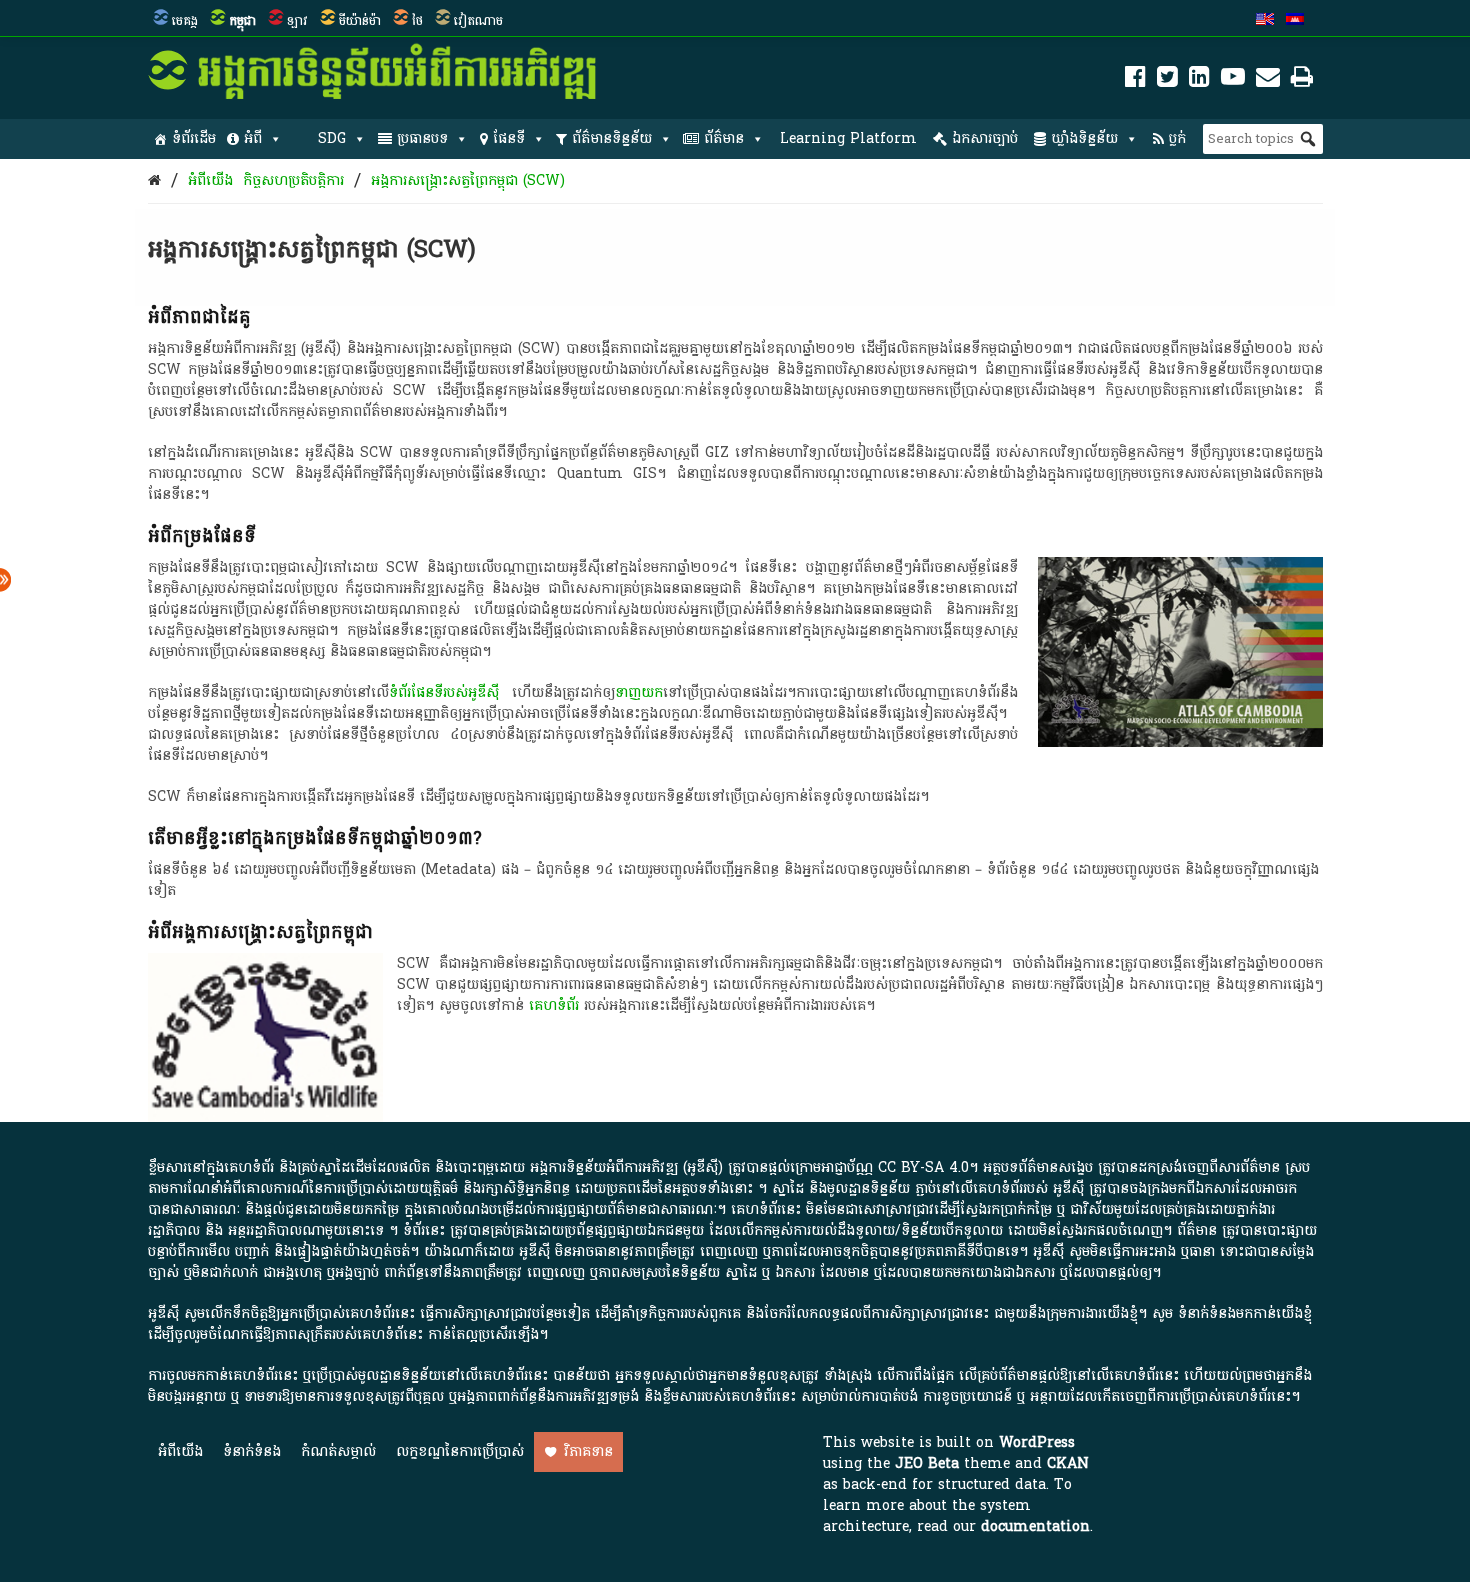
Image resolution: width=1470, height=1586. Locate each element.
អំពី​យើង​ (210, 180)
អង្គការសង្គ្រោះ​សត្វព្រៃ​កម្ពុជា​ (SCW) (468, 180)
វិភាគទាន (588, 1451)
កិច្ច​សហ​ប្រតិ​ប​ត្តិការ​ (293, 180)
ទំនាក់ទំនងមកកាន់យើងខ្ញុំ (1245, 1313)
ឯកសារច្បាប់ (985, 138)
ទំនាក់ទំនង (252, 1451)
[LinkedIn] (1199, 80)
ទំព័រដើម (194, 138)
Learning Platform (848, 138)
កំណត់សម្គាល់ (338, 1451)
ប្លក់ (1177, 138)
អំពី (253, 138)
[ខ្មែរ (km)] (1295, 21)
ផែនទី (509, 138)
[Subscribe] (1268, 80)
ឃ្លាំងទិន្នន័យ (1084, 138)
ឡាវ (297, 21)
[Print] (1302, 80)
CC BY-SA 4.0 (923, 1167)
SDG (332, 138)
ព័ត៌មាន (724, 138)
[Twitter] (1167, 80)
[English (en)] (1265, 21)
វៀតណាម (478, 21)
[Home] (154, 180)
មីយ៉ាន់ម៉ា (360, 21)
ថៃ (417, 21)
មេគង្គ (185, 21)
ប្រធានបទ (422, 138)
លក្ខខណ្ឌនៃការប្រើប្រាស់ (460, 1451)
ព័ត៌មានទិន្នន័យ (612, 138)
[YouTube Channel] (1233, 80)
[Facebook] (1135, 80)
